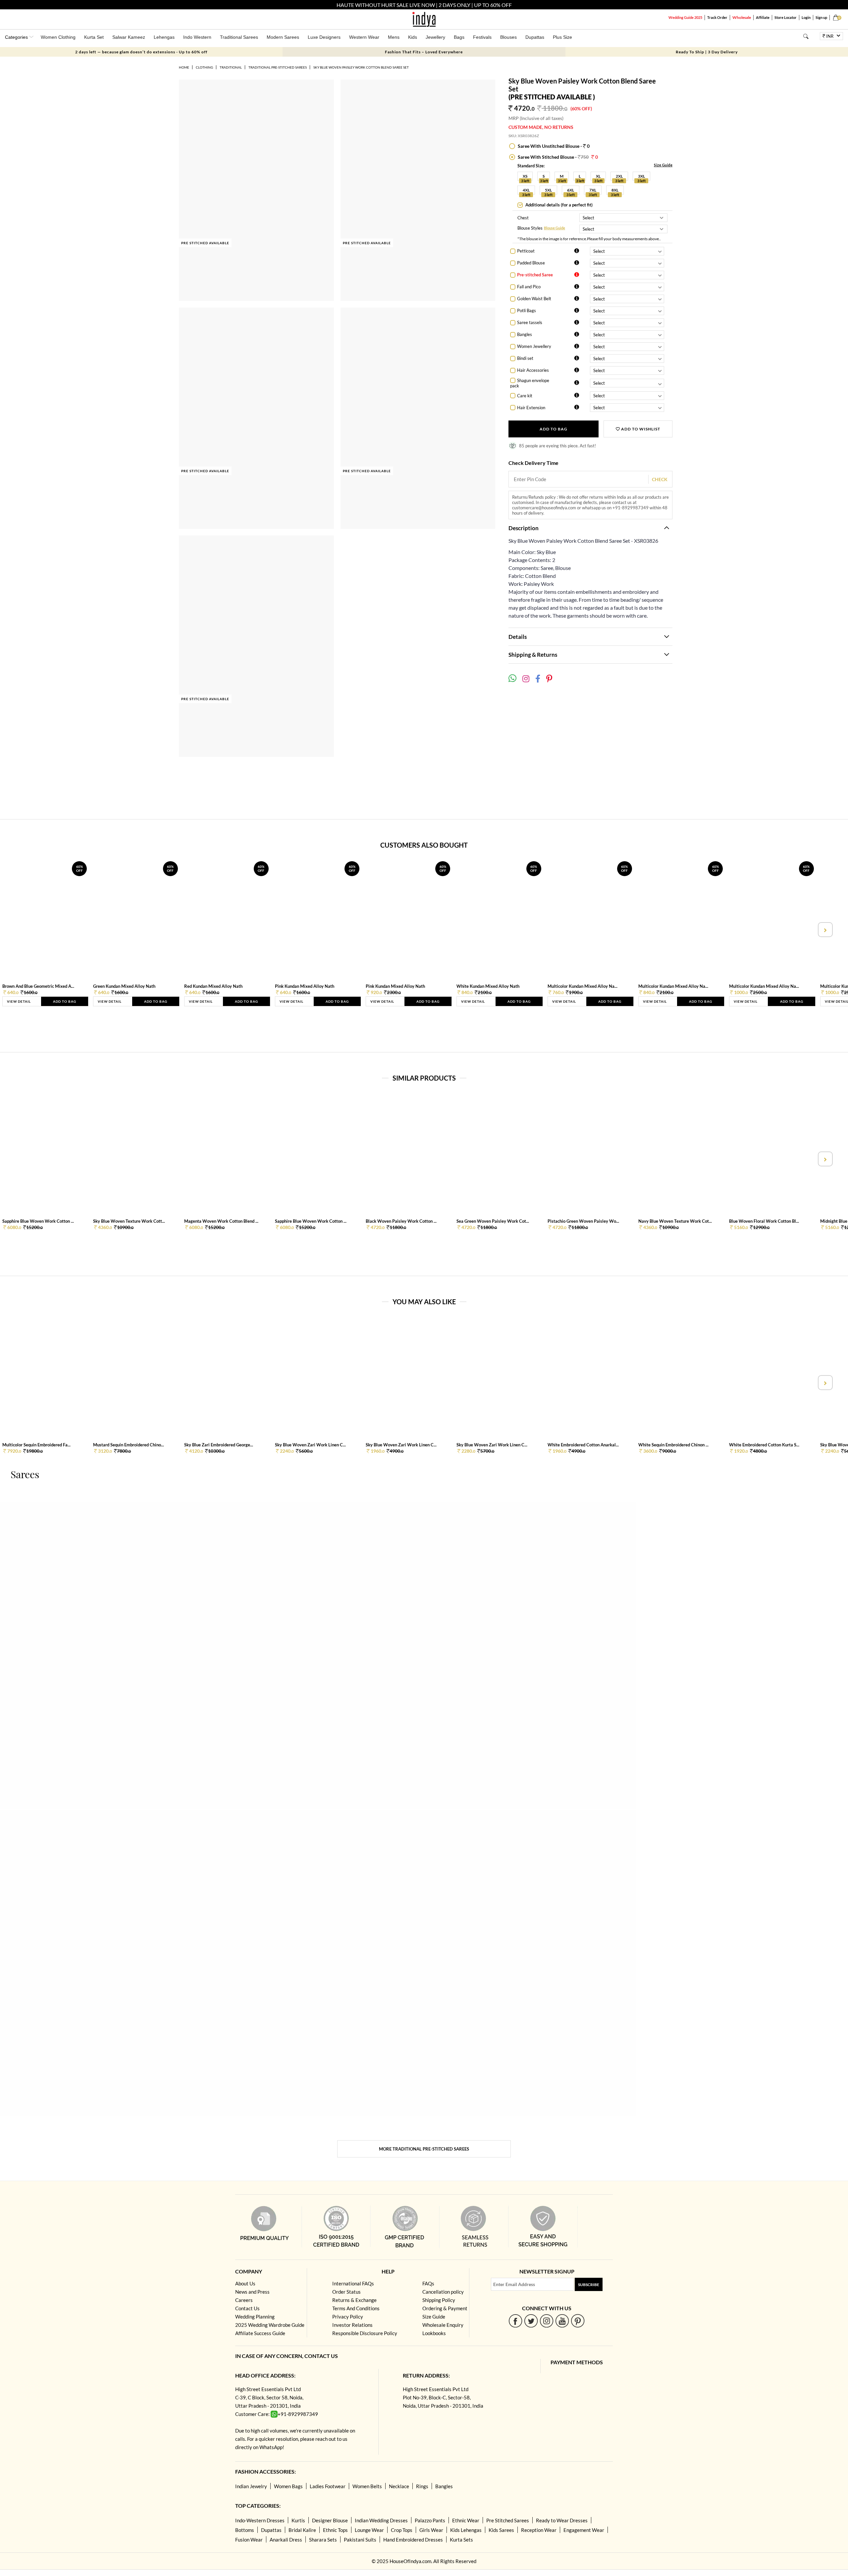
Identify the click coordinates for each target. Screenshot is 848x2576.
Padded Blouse (531, 263)
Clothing (204, 67)
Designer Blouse (330, 2520)
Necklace (399, 2486)
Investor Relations (352, 2325)
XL (598, 176)
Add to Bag (554, 429)
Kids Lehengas (466, 2530)
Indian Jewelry (251, 2486)
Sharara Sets (323, 2540)
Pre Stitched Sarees (508, 2520)
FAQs (428, 2283)
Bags (459, 37)
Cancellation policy (443, 2292)
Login (806, 17)
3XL (641, 176)
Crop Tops (402, 2530)
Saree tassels (530, 322)
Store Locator (786, 17)
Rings (422, 2486)
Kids (413, 37)
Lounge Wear (369, 2530)
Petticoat (526, 251)
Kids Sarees (501, 2530)
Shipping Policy (439, 2300)
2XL (619, 176)
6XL (571, 190)
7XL (593, 190)
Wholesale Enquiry (443, 2325)
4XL (526, 190)
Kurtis (298, 2520)
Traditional (231, 67)
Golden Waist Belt (534, 299)
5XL (548, 190)
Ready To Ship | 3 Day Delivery (707, 52)
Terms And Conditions (356, 2308)
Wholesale (742, 17)
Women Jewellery (534, 346)
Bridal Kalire (302, 2530)
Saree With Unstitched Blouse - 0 (553, 146)
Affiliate (763, 17)
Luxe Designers (324, 37)
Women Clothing (58, 37)
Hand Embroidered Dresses (413, 2540)
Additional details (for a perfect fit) (558, 205)
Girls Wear (431, 2530)
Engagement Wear (584, 2530)
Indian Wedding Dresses (381, 2520)
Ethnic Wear (466, 2520)
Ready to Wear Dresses (562, 2520)
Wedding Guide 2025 (685, 17)
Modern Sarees (283, 37)
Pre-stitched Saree (535, 275)
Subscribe (589, 2285)
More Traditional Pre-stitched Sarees (424, 2149)
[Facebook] (516, 2321)
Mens (394, 37)
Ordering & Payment (445, 2308)
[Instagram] (547, 2321)
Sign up (821, 17)
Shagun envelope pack (530, 383)
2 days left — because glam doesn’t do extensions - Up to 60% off (141, 52)
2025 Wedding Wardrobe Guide (270, 2325)
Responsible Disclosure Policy (365, 2333)
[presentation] (24, 930)
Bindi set (525, 358)
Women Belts (367, 2486)
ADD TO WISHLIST (640, 429)
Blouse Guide (555, 228)
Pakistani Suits (360, 2540)
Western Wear (364, 37)
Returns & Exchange (354, 2300)
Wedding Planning (255, 2317)
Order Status (346, 2292)
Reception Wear (539, 2530)
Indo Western (197, 37)
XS (525, 176)
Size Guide (663, 165)
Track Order (717, 17)
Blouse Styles (530, 228)
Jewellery (435, 37)
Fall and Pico (529, 287)
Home (184, 67)
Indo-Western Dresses (260, 2520)
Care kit (525, 396)
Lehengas (164, 37)
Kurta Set (94, 37)
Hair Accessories (533, 370)
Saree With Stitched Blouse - (557, 157)
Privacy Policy (348, 2317)
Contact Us (247, 2308)
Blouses (508, 37)
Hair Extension (531, 408)
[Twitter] (531, 2321)
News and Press (252, 2292)
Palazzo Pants (430, 2520)
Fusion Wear (249, 2540)
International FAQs (353, 2283)
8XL (615, 190)
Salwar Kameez (129, 37)
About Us (245, 2283)
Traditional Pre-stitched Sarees (278, 67)
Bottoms (245, 2530)
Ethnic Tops (335, 2530)
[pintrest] (578, 2321)
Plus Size (562, 37)
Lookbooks (434, 2333)
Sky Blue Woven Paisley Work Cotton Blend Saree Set (361, 67)
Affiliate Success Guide (260, 2333)
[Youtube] (562, 2321)
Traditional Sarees (239, 37)
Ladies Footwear (328, 2486)
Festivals (482, 37)
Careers (244, 2300)
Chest (523, 218)
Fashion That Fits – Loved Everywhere (424, 52)
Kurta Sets (461, 2540)
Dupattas (535, 37)
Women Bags (288, 2486)
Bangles (525, 334)
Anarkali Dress (286, 2540)
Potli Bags (527, 310)
